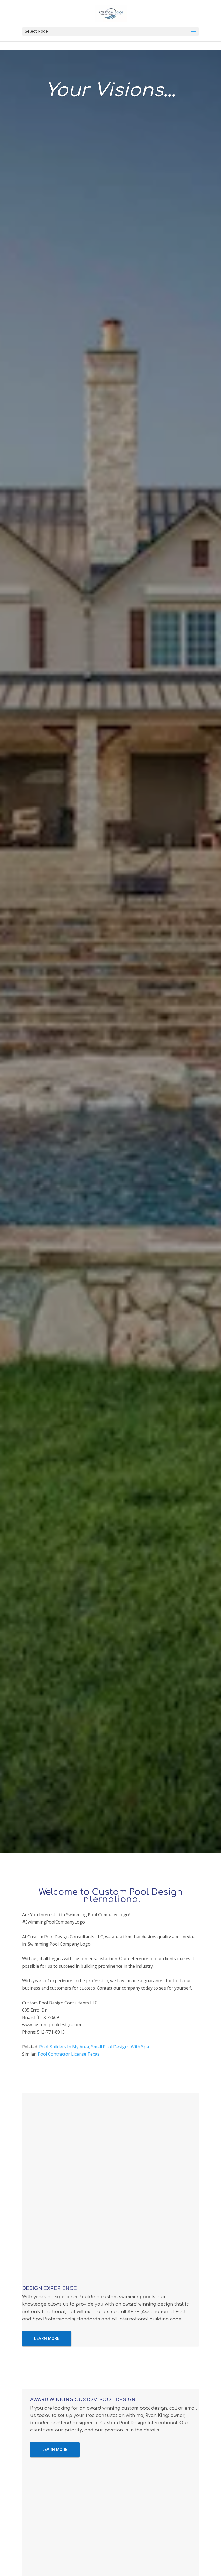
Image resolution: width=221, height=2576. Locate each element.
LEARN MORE (47, 2338)
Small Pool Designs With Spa (120, 2047)
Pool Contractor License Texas (69, 2054)
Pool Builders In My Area (64, 2047)
